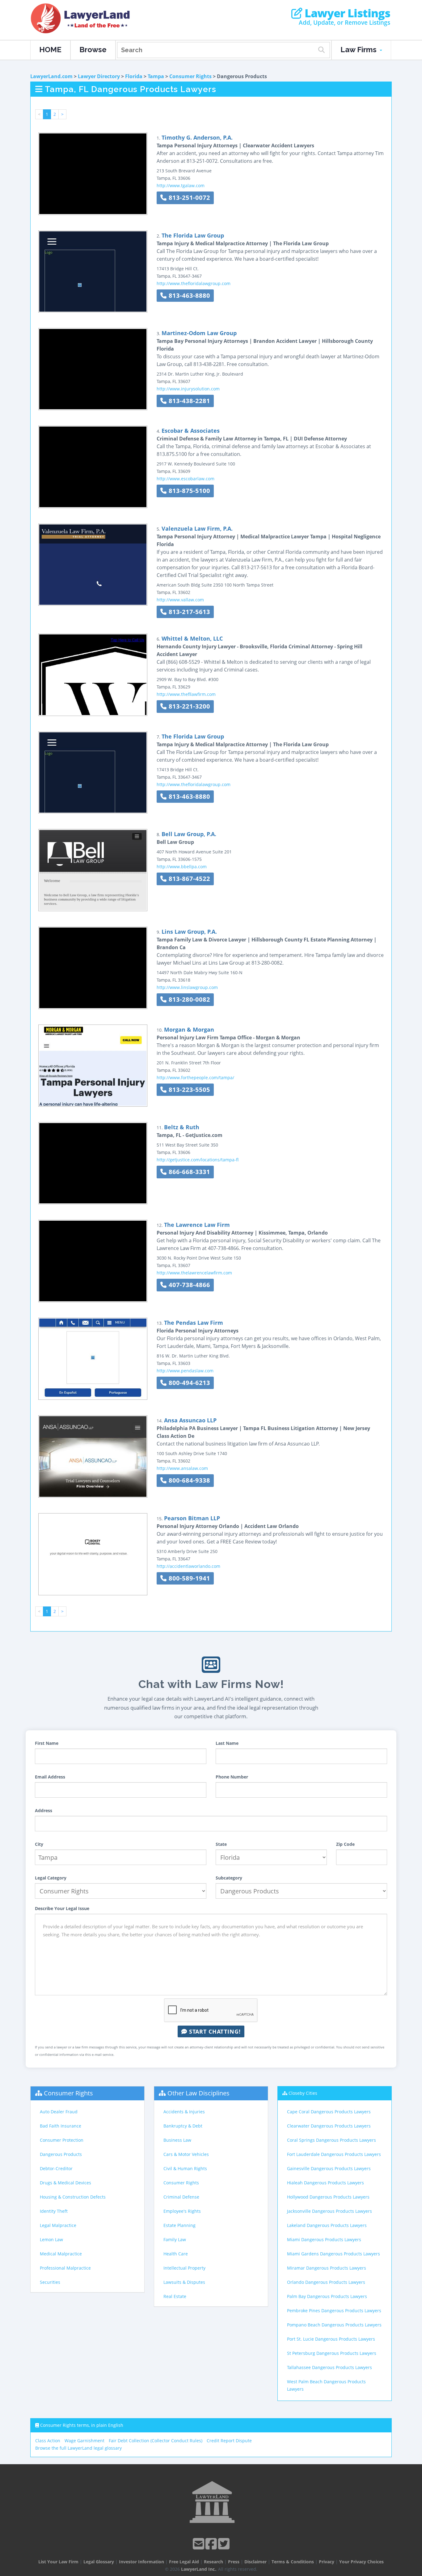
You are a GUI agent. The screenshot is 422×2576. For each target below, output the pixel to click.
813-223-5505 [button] (188, 1090)
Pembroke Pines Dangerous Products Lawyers (334, 2311)
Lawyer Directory (99, 76)
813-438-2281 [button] (188, 401)
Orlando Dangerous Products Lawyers (326, 2282)
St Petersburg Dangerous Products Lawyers (332, 2353)
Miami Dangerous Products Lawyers (324, 2239)
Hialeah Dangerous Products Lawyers (325, 2183)
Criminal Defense (181, 2197)
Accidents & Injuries (184, 2112)
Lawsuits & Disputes (184, 2282)
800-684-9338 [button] (188, 1480)
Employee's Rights (182, 2211)
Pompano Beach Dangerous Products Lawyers (334, 2325)
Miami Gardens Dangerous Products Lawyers (333, 2254)
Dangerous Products (61, 2154)
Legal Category (51, 1878)
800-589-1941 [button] (188, 1578)
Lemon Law (51, 2239)
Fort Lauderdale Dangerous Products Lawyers (334, 2154)
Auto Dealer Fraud (59, 2112)
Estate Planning (179, 2225)
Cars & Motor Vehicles (186, 2154)
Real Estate (175, 2296)
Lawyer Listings (346, 13)
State (221, 1844)
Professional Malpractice (65, 2268)
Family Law (175, 2239)
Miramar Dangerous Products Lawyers (327, 2268)
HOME (50, 50)
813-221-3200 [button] (188, 706)
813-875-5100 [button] (188, 491)
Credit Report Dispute (229, 2441)
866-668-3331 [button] (188, 1172)
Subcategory (229, 1878)
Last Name (227, 1743)
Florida (134, 76)
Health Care (176, 2254)
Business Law (177, 2140)
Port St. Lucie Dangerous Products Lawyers (331, 2339)
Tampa (156, 76)
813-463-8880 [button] (188, 295)
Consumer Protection (62, 2140)
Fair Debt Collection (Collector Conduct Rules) (156, 2441)
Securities (50, 2282)
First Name (47, 1743)
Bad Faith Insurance (61, 2126)
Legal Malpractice (58, 2225)
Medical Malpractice (61, 2254)
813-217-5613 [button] (188, 612)
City (39, 1844)
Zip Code (345, 1844)
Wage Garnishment (84, 2441)
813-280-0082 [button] (188, 999)
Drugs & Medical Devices (65, 2183)
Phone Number (232, 1777)
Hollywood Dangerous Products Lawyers (328, 2197)
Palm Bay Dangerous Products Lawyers (327, 2296)
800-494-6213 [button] (188, 1383)
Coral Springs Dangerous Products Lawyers (331, 2140)
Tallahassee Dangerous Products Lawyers (329, 2367)
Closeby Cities (303, 2093)
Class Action (48, 2441)
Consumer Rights (190, 76)
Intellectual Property (184, 2268)
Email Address (50, 1777)
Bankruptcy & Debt (183, 2126)
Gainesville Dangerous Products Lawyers (329, 2168)
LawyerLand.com (51, 76)
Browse (93, 50)
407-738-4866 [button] (188, 1285)
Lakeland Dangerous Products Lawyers (327, 2225)
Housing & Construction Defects (73, 2197)
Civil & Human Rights (185, 2168)
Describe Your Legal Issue (62, 1908)
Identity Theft (54, 2211)
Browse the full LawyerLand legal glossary (78, 2448)
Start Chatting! (214, 2031)
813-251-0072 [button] (188, 198)
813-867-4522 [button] (188, 879)
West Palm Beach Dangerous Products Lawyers (326, 2385)
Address (44, 1810)
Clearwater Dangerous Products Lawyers (329, 2126)
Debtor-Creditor (56, 2168)
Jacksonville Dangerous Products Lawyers (329, 2211)
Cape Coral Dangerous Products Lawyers (329, 2112)
